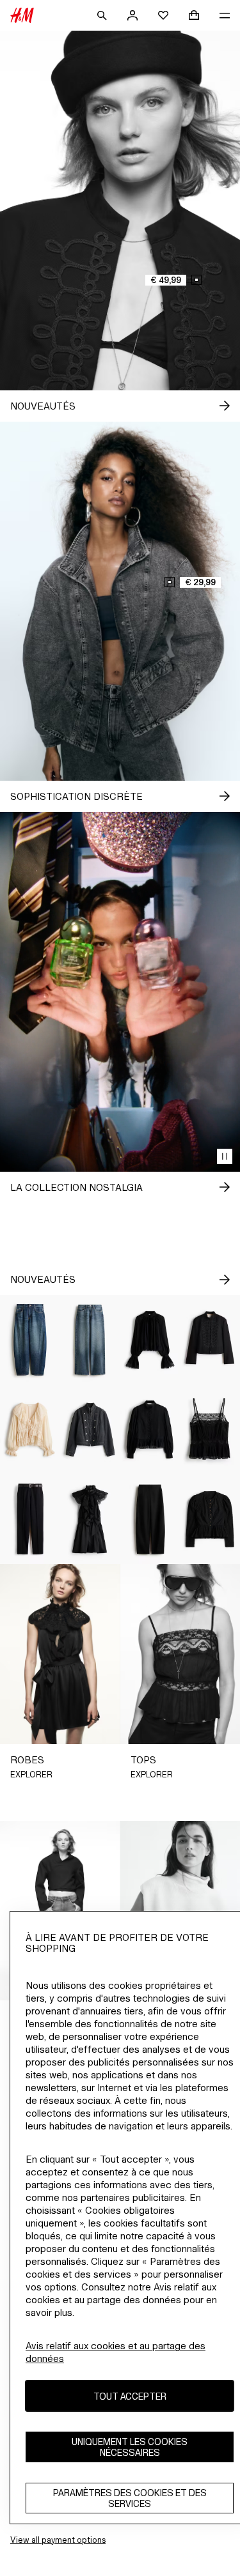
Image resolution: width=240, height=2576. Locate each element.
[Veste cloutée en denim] (90, 1430)
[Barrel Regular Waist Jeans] (30, 1340)
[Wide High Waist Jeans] (90, 1340)
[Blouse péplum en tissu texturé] (210, 1520)
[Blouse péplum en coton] (150, 1430)
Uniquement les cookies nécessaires (130, 2447)
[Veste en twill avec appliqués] (210, 1340)
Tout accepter (130, 2396)
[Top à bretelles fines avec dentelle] (210, 1430)
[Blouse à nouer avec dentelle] (30, 1430)
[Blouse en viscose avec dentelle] (150, 1340)
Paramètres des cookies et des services (130, 2498)
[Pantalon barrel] (150, 1520)
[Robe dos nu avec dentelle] (90, 1520)
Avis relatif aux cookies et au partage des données (116, 2352)
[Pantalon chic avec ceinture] (30, 1520)
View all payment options (58, 2540)
